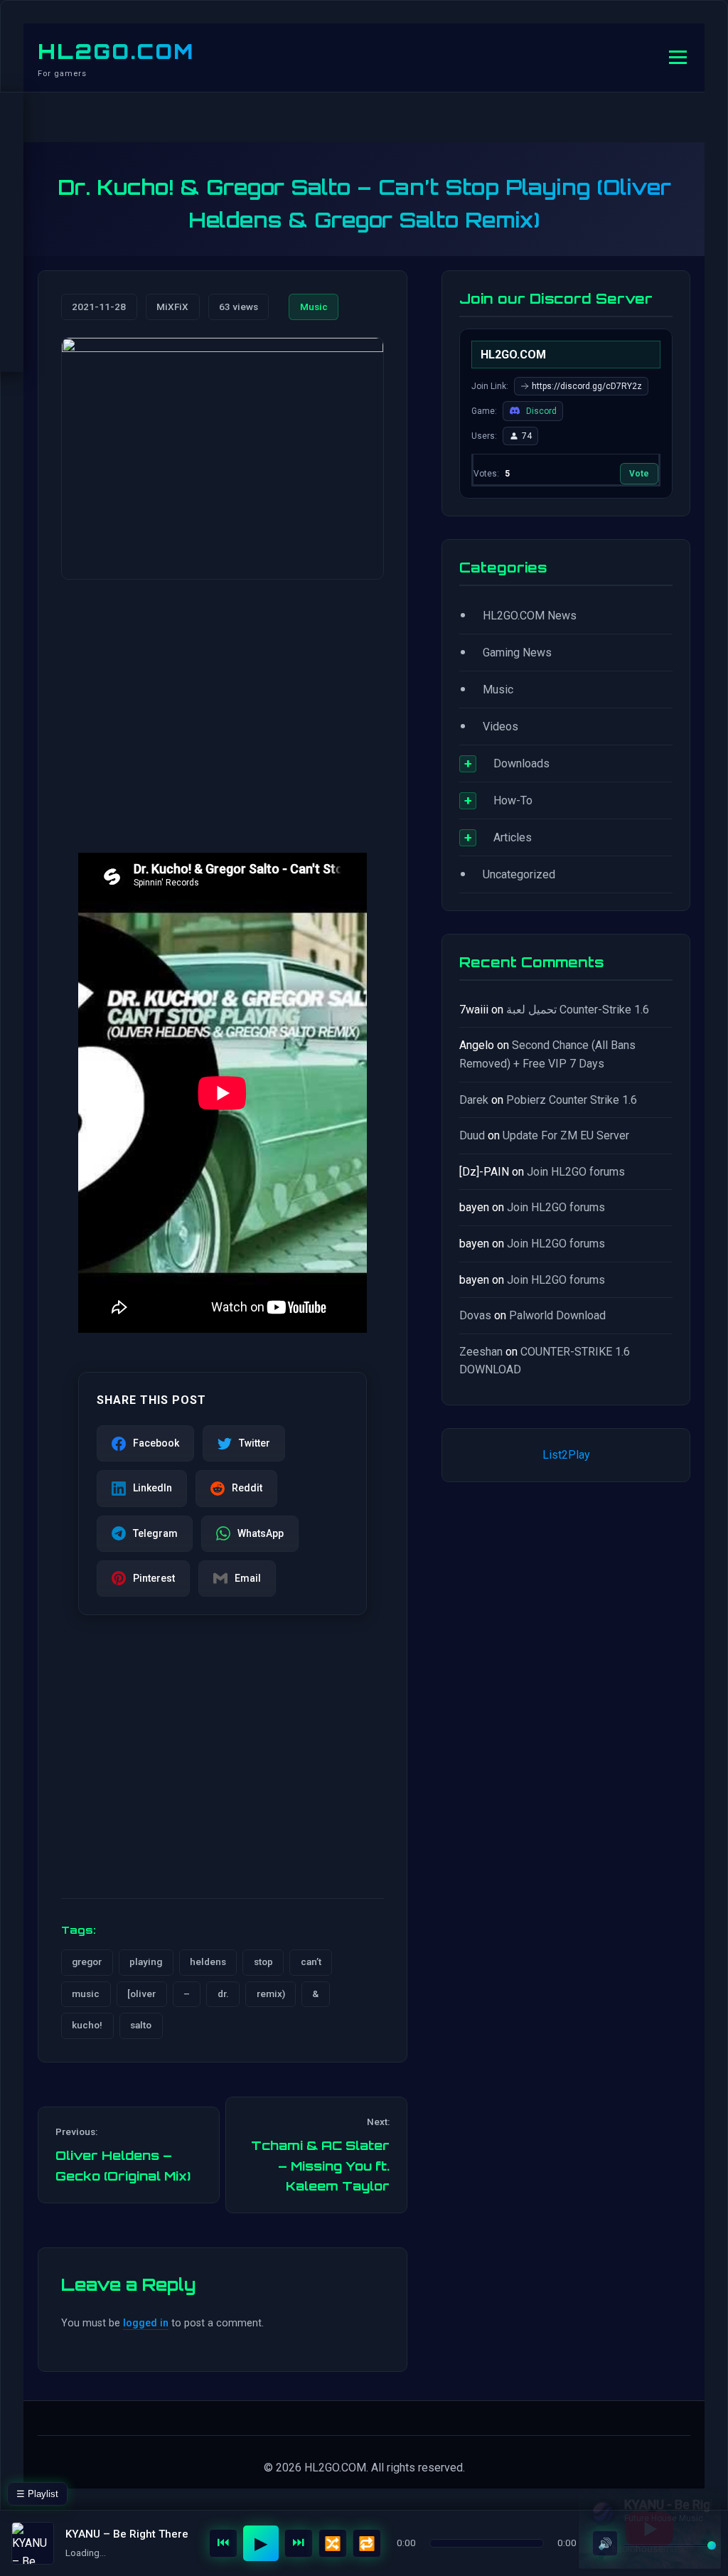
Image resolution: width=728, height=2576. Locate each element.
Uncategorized (519, 874)
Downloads (521, 763)
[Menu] (678, 57)
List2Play (566, 1455)
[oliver (141, 1994)
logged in (146, 2323)
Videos (500, 727)
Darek (474, 1100)
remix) (271, 1994)
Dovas (475, 1315)
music (86, 1994)
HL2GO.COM (116, 51)
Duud (472, 1135)
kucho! (87, 2025)
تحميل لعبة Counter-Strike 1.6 (578, 1010)
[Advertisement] (223, 702)
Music (314, 307)
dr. (223, 1994)
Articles (513, 837)
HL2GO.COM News (530, 616)
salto (141, 2025)
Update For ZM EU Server (566, 1135)
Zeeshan (481, 1352)
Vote (639, 474)
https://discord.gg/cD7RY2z (587, 386)
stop (263, 1962)
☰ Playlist (37, 2494)
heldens (208, 1962)
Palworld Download (557, 1315)
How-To (513, 800)
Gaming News (517, 653)
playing (146, 1962)
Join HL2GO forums (576, 1172)
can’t (311, 1962)
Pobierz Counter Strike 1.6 (572, 1100)
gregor (87, 1962)
